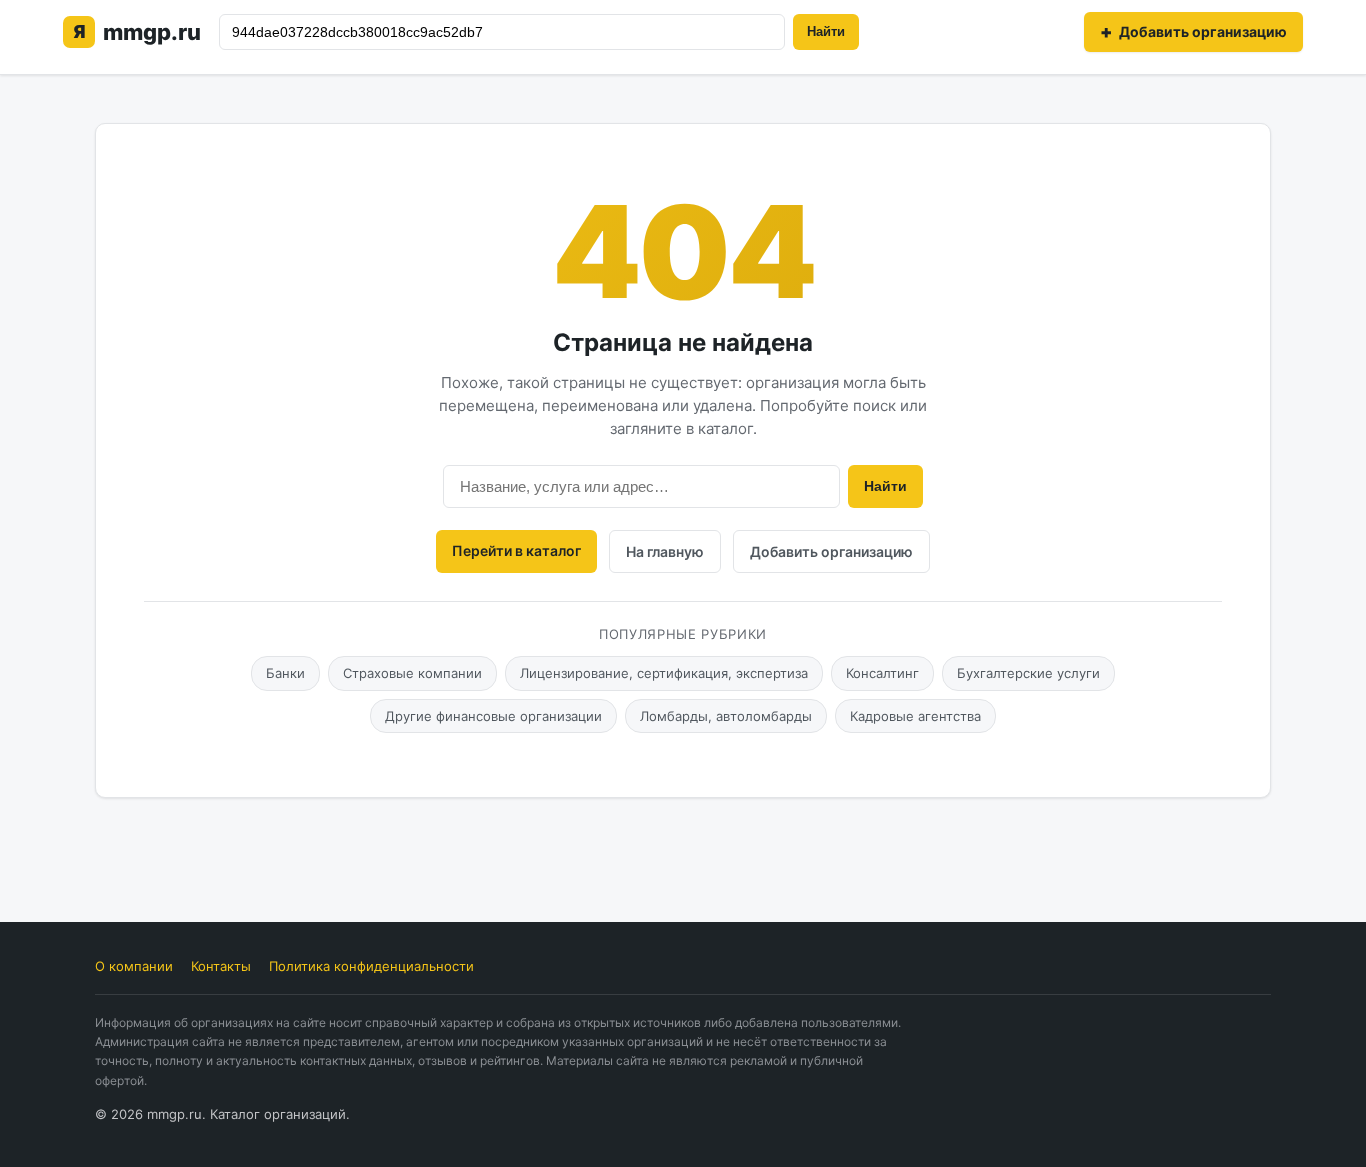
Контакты (221, 966)
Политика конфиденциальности (371, 966)
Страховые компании (412, 673)
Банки (285, 673)
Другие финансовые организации (493, 716)
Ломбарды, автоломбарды (726, 716)
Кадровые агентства (915, 716)
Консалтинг (882, 673)
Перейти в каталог (516, 550)
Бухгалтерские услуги (1028, 673)
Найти (826, 31)
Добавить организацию (831, 551)
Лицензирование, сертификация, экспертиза (664, 673)
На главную (665, 551)
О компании (134, 966)
